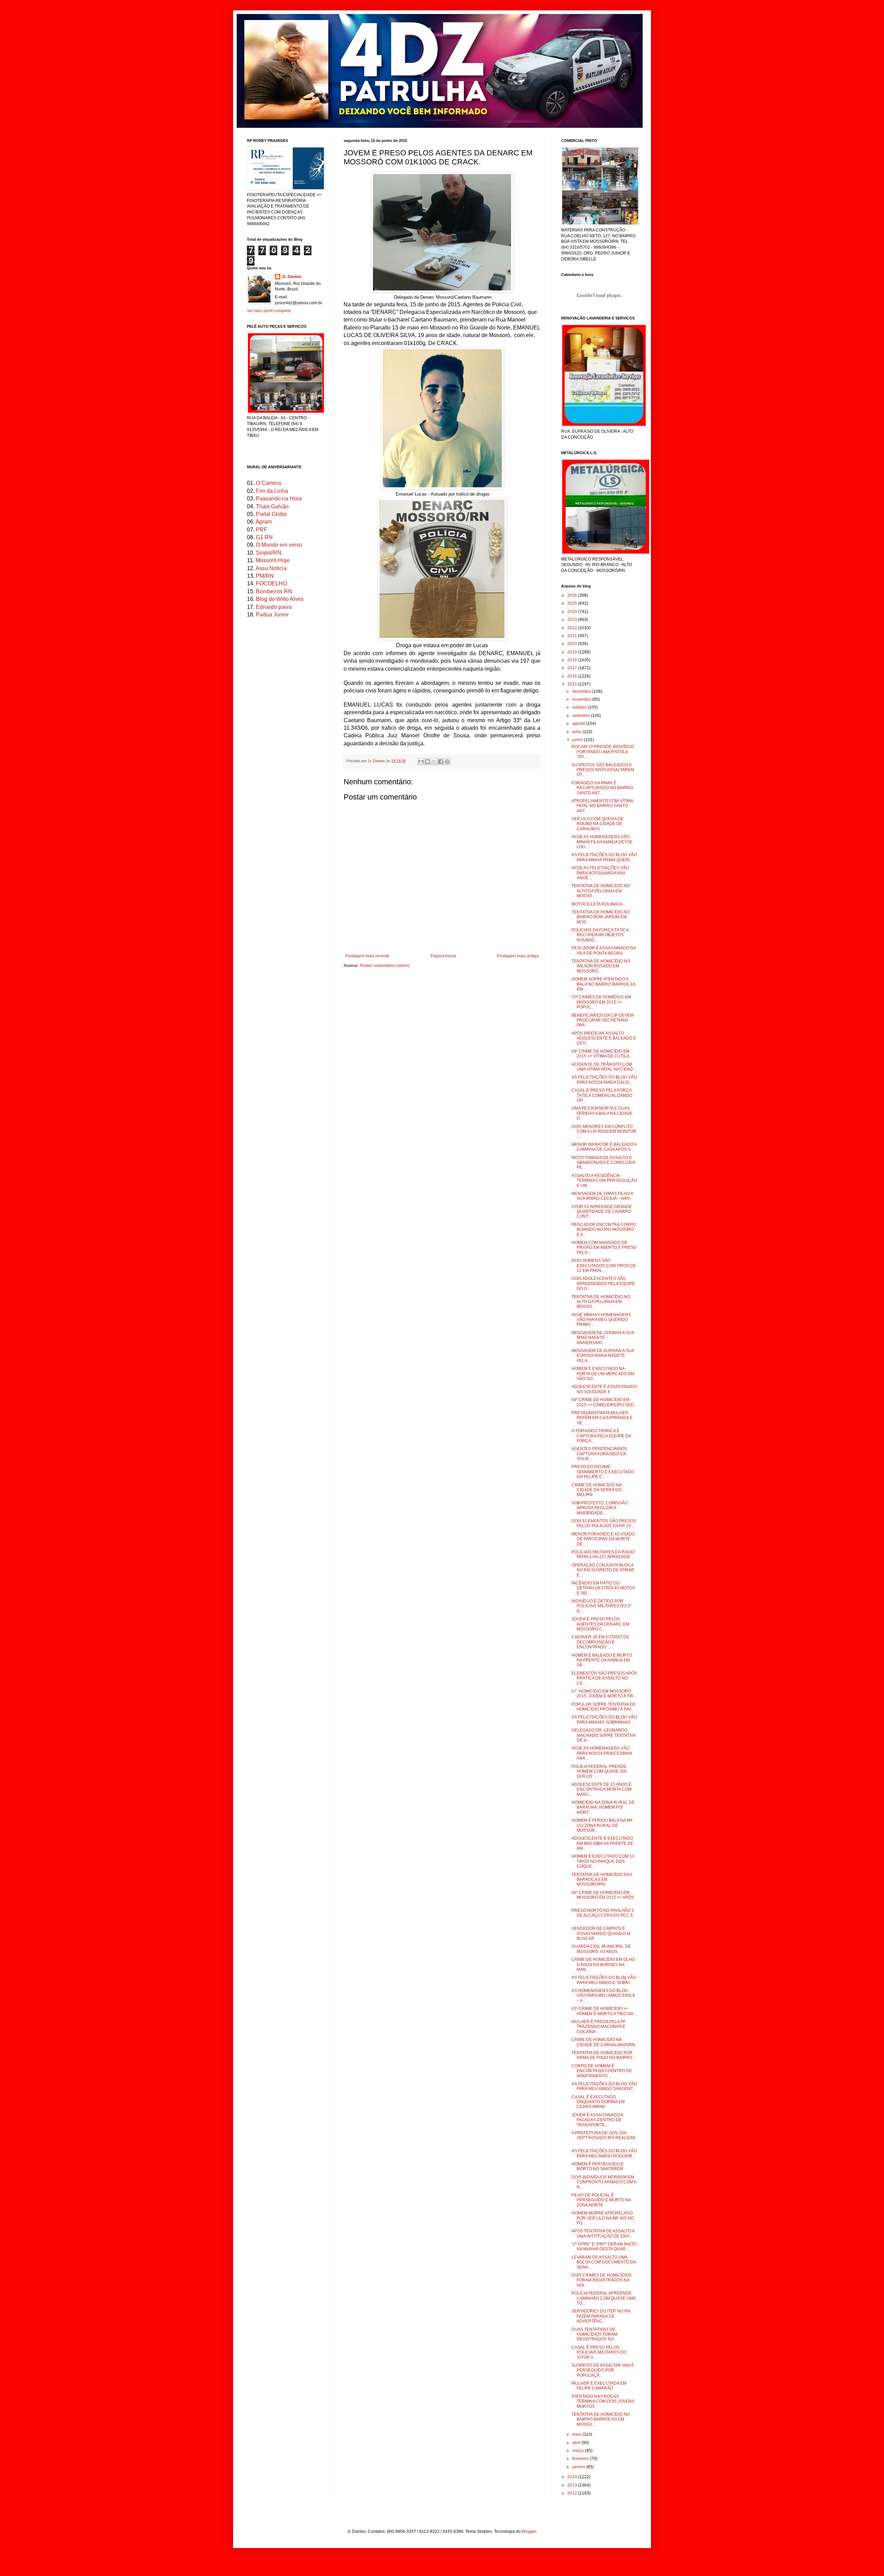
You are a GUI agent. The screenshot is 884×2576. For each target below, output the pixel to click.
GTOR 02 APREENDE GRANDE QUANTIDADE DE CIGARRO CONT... (602, 1212)
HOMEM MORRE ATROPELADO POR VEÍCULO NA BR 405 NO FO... (603, 2218)
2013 (573, 2485)
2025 (573, 603)
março (579, 2451)
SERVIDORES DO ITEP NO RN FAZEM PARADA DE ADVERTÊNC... (601, 2316)
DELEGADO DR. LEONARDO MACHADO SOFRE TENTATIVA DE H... (603, 1735)
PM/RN (265, 576)
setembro (582, 716)
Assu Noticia (271, 568)
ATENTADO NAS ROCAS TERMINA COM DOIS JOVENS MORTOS (603, 2401)
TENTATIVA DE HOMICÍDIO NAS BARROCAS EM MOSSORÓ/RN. (602, 1880)
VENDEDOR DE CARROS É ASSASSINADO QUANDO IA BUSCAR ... (601, 1933)
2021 (573, 636)
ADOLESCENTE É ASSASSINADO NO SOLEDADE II (604, 1389)
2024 (573, 612)
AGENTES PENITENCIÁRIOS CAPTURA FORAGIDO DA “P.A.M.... (599, 1454)
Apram (264, 522)
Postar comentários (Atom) (385, 966)
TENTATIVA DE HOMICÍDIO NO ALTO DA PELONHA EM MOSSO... (601, 891)
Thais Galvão (272, 506)
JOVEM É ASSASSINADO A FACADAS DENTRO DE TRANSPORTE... (597, 2120)
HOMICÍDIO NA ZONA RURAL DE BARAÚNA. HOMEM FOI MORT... (603, 1807)
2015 (573, 684)
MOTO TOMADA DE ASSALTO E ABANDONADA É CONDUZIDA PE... (603, 1163)
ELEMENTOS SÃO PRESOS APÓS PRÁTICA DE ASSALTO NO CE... (604, 1678)
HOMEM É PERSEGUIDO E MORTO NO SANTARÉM (598, 2166)
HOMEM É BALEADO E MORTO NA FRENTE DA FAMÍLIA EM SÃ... (602, 1660)
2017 (573, 668)
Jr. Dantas (377, 761)
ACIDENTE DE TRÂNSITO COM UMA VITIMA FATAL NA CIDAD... (604, 1067)
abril (577, 2443)
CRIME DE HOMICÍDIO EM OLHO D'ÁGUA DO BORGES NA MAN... (603, 1965)
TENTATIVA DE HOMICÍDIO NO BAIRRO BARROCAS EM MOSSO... (601, 2419)
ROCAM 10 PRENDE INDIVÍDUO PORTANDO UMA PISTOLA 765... (603, 752)
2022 (573, 628)
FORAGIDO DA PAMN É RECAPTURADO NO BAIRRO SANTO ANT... (602, 788)
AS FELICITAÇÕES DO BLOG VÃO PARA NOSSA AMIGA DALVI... (604, 1080)
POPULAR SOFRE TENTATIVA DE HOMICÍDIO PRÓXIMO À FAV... (604, 1707)
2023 (573, 620)
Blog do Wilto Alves (280, 599)
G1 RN (264, 537)
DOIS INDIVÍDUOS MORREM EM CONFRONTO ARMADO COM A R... (604, 2182)
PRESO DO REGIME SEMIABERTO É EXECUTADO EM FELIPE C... (603, 1472)
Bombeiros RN (274, 591)
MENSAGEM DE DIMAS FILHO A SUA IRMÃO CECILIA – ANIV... (602, 1196)
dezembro (582, 691)
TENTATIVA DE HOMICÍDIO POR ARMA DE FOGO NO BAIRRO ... (604, 2055)
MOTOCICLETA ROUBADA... (598, 904)
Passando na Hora (279, 499)
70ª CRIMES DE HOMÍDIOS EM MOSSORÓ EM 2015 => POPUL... (601, 1002)
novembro (582, 699)
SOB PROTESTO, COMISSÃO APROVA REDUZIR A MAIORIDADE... (600, 1508)
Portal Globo (271, 514)
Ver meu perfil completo (269, 311)
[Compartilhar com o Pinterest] (447, 762)
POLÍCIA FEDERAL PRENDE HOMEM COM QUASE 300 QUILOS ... (599, 1771)
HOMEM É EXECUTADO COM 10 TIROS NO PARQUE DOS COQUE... (603, 1861)
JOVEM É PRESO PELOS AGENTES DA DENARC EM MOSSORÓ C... (600, 1624)
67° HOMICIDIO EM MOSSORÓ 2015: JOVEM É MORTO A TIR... (604, 1694)
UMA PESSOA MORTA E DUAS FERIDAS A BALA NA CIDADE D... (602, 1113)
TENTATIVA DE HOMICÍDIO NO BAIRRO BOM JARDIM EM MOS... (601, 917)
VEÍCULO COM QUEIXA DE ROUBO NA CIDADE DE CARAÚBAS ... (598, 824)
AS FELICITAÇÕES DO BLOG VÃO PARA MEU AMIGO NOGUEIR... (604, 2153)
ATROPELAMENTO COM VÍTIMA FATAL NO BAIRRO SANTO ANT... (602, 806)
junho (578, 740)
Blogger (529, 2531)
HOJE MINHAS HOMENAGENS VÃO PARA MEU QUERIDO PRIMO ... (601, 1320)
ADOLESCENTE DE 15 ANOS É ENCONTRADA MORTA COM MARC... (602, 1789)
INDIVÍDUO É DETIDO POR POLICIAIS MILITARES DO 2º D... (601, 1606)
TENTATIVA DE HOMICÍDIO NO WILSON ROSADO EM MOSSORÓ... (601, 966)
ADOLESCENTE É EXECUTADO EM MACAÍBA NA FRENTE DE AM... (602, 1843)
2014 (573, 2477)
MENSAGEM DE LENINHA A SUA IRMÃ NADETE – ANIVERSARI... (603, 1338)
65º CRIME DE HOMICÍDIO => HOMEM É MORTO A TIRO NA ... (604, 2011)
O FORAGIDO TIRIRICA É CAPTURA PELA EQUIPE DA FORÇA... (601, 1436)
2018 (573, 660)
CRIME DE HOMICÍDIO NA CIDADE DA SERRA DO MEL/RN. (597, 1490)
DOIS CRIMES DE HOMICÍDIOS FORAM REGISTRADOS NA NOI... (602, 2280)
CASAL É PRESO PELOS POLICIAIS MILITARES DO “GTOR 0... (599, 2352)
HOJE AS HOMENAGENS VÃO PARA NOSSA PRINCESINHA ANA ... (602, 1753)
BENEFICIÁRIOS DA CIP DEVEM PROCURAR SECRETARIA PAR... (603, 1020)
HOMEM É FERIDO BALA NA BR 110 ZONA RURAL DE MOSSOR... (602, 1825)
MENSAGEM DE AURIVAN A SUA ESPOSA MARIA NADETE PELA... (603, 1356)
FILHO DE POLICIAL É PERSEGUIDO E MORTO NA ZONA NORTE (601, 2200)
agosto (579, 724)
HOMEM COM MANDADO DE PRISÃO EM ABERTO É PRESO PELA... (604, 1248)
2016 (573, 676)
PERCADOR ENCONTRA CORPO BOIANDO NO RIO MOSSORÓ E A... (604, 1230)
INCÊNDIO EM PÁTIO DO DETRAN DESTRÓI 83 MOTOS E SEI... (603, 1588)
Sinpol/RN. (269, 553)
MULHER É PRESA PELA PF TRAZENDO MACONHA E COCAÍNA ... (599, 2027)
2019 (573, 652)
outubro (580, 707)
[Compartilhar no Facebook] (441, 762)
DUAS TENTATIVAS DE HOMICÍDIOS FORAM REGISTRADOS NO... (594, 2334)
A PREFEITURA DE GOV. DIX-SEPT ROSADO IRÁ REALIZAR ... (604, 2138)
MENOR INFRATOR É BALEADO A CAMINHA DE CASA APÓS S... (604, 1147)
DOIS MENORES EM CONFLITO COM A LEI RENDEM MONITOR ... (604, 1132)
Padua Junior (272, 615)
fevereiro (581, 2459)
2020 (573, 644)
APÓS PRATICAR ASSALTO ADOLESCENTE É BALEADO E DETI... (604, 1038)
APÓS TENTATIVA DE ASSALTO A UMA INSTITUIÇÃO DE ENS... (603, 2233)
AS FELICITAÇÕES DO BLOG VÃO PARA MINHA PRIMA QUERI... (604, 857)
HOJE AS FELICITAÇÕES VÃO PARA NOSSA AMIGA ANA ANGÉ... (600, 873)
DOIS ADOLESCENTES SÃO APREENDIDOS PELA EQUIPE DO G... (603, 1284)
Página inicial (443, 956)
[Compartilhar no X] (434, 762)
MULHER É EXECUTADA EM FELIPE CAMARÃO (599, 2386)
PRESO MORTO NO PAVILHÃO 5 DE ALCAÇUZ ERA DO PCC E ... (603, 1916)
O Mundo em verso (279, 545)
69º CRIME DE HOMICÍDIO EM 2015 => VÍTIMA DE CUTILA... (602, 1054)
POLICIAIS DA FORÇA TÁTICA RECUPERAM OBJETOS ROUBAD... (600, 935)
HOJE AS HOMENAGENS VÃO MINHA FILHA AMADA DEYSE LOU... (602, 842)
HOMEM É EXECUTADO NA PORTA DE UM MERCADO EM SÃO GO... (603, 1374)
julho (577, 732)
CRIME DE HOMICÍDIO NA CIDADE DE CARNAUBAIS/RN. (604, 2042)
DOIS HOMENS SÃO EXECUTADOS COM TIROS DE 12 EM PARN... (604, 1266)
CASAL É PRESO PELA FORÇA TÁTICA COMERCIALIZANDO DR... (602, 1095)
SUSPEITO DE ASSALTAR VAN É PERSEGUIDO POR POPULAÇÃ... (603, 2370)
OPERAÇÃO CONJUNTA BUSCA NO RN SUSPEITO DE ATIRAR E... (603, 1570)
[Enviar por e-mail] (421, 762)
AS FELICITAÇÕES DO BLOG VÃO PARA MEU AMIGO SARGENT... (604, 2086)
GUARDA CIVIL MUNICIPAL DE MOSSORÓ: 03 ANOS (601, 1949)
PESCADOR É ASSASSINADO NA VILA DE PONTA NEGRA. (604, 950)
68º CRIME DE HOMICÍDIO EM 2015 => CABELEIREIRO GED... (604, 1402)
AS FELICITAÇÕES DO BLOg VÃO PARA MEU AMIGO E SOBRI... (604, 1980)
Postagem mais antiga (518, 956)
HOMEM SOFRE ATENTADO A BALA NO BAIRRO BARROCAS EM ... (604, 984)
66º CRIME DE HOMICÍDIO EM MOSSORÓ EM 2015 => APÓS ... (603, 1898)
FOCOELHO (271, 583)
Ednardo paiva (274, 607)
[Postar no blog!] (427, 762)
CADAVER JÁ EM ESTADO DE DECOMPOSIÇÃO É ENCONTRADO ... (600, 1642)
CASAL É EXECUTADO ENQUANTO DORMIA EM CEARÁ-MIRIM (598, 2102)
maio (577, 2434)
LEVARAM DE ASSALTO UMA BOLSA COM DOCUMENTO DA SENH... (604, 2262)
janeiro (579, 2467)
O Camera (268, 483)
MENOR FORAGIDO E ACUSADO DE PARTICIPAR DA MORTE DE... (603, 1539)
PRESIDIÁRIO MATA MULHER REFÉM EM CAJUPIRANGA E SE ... (602, 1418)
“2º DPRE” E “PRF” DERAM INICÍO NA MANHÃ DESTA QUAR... (604, 2247)
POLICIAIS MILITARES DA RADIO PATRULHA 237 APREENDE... (603, 1554)
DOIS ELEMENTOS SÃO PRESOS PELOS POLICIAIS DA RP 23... (604, 1523)
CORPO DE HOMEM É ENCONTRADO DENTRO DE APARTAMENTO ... (602, 2071)
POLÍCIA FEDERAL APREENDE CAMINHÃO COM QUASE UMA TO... (603, 2298)
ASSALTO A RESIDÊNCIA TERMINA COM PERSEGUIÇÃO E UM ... (604, 1181)
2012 (573, 2493)
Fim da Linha (272, 491)
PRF (262, 530)
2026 (573, 595)
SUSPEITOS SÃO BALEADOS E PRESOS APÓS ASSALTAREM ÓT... (603, 770)
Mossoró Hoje (273, 560)
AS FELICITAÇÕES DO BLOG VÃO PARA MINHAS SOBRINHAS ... (604, 1720)
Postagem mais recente (367, 956)
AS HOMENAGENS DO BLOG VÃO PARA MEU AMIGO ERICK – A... (603, 1996)
